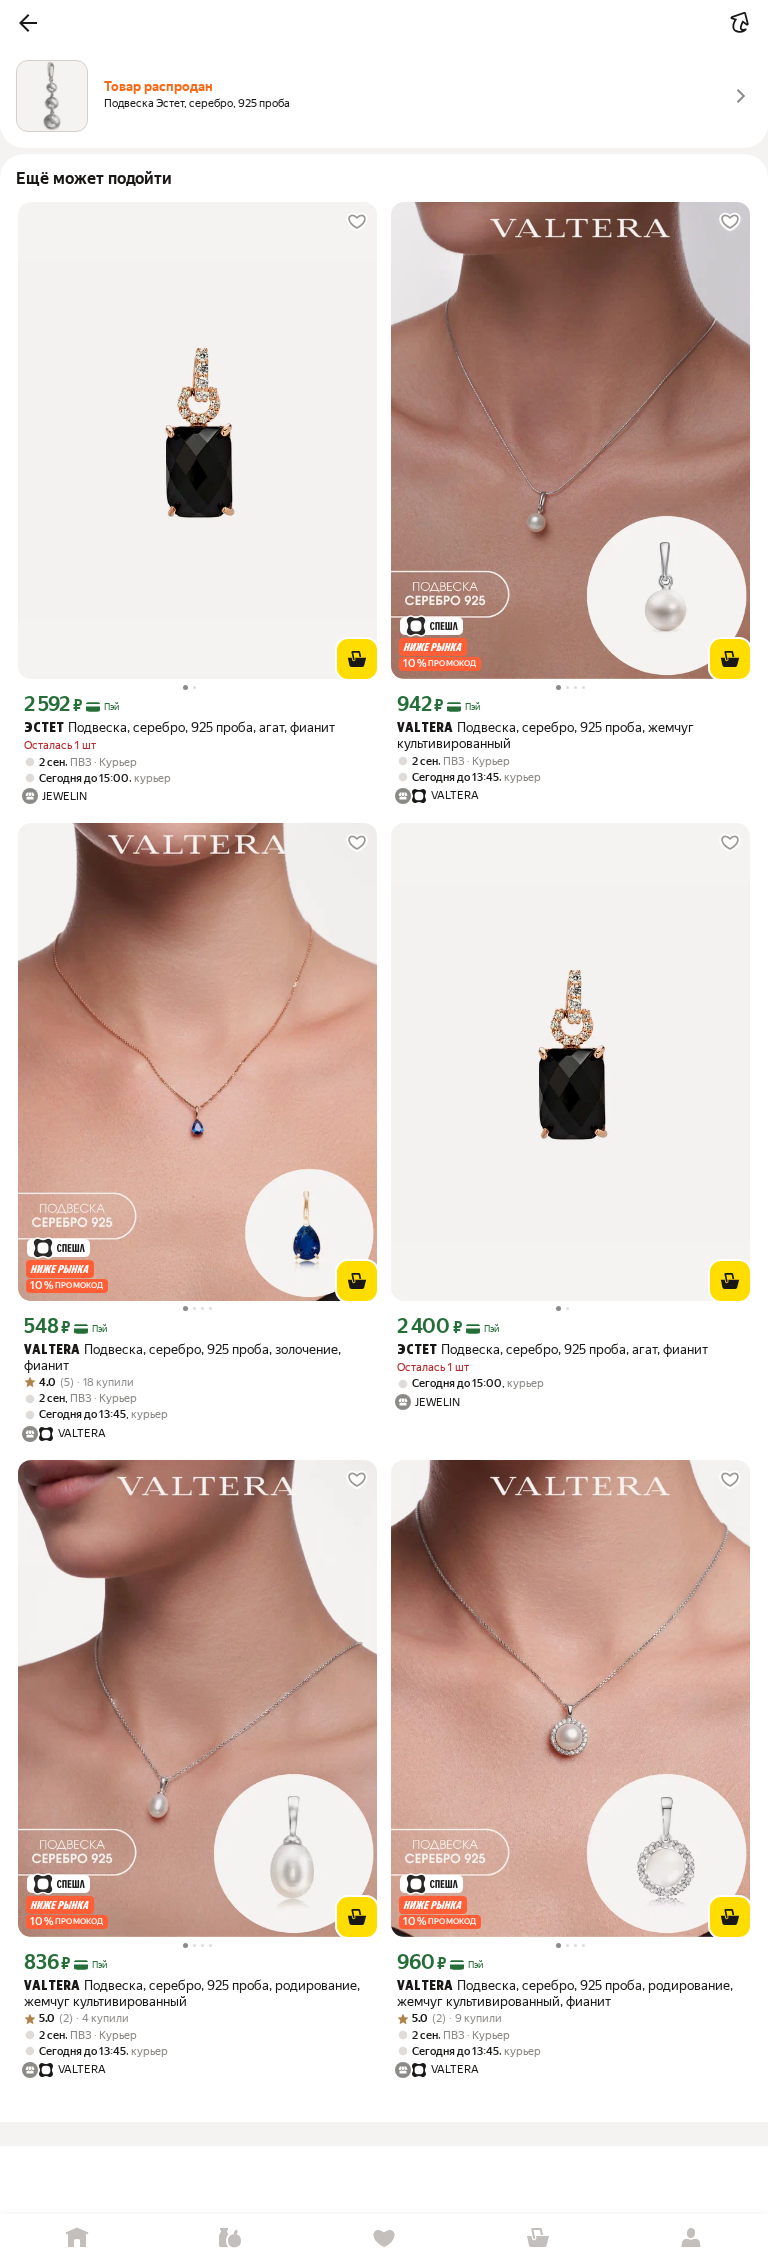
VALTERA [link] (425, 728)
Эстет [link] (44, 728)
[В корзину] (357, 659)
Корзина (538, 2238)
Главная (77, 2238)
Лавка (231, 2238)
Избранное (384, 2238)
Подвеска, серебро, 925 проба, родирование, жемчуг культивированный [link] (192, 1993)
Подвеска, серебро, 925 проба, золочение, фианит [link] (182, 1357)
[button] (28, 23)
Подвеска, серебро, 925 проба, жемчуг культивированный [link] (545, 735)
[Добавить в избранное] (357, 222)
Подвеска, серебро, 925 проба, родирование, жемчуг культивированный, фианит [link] (565, 1993)
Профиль (691, 2238)
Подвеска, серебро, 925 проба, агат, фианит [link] (179, 727)
